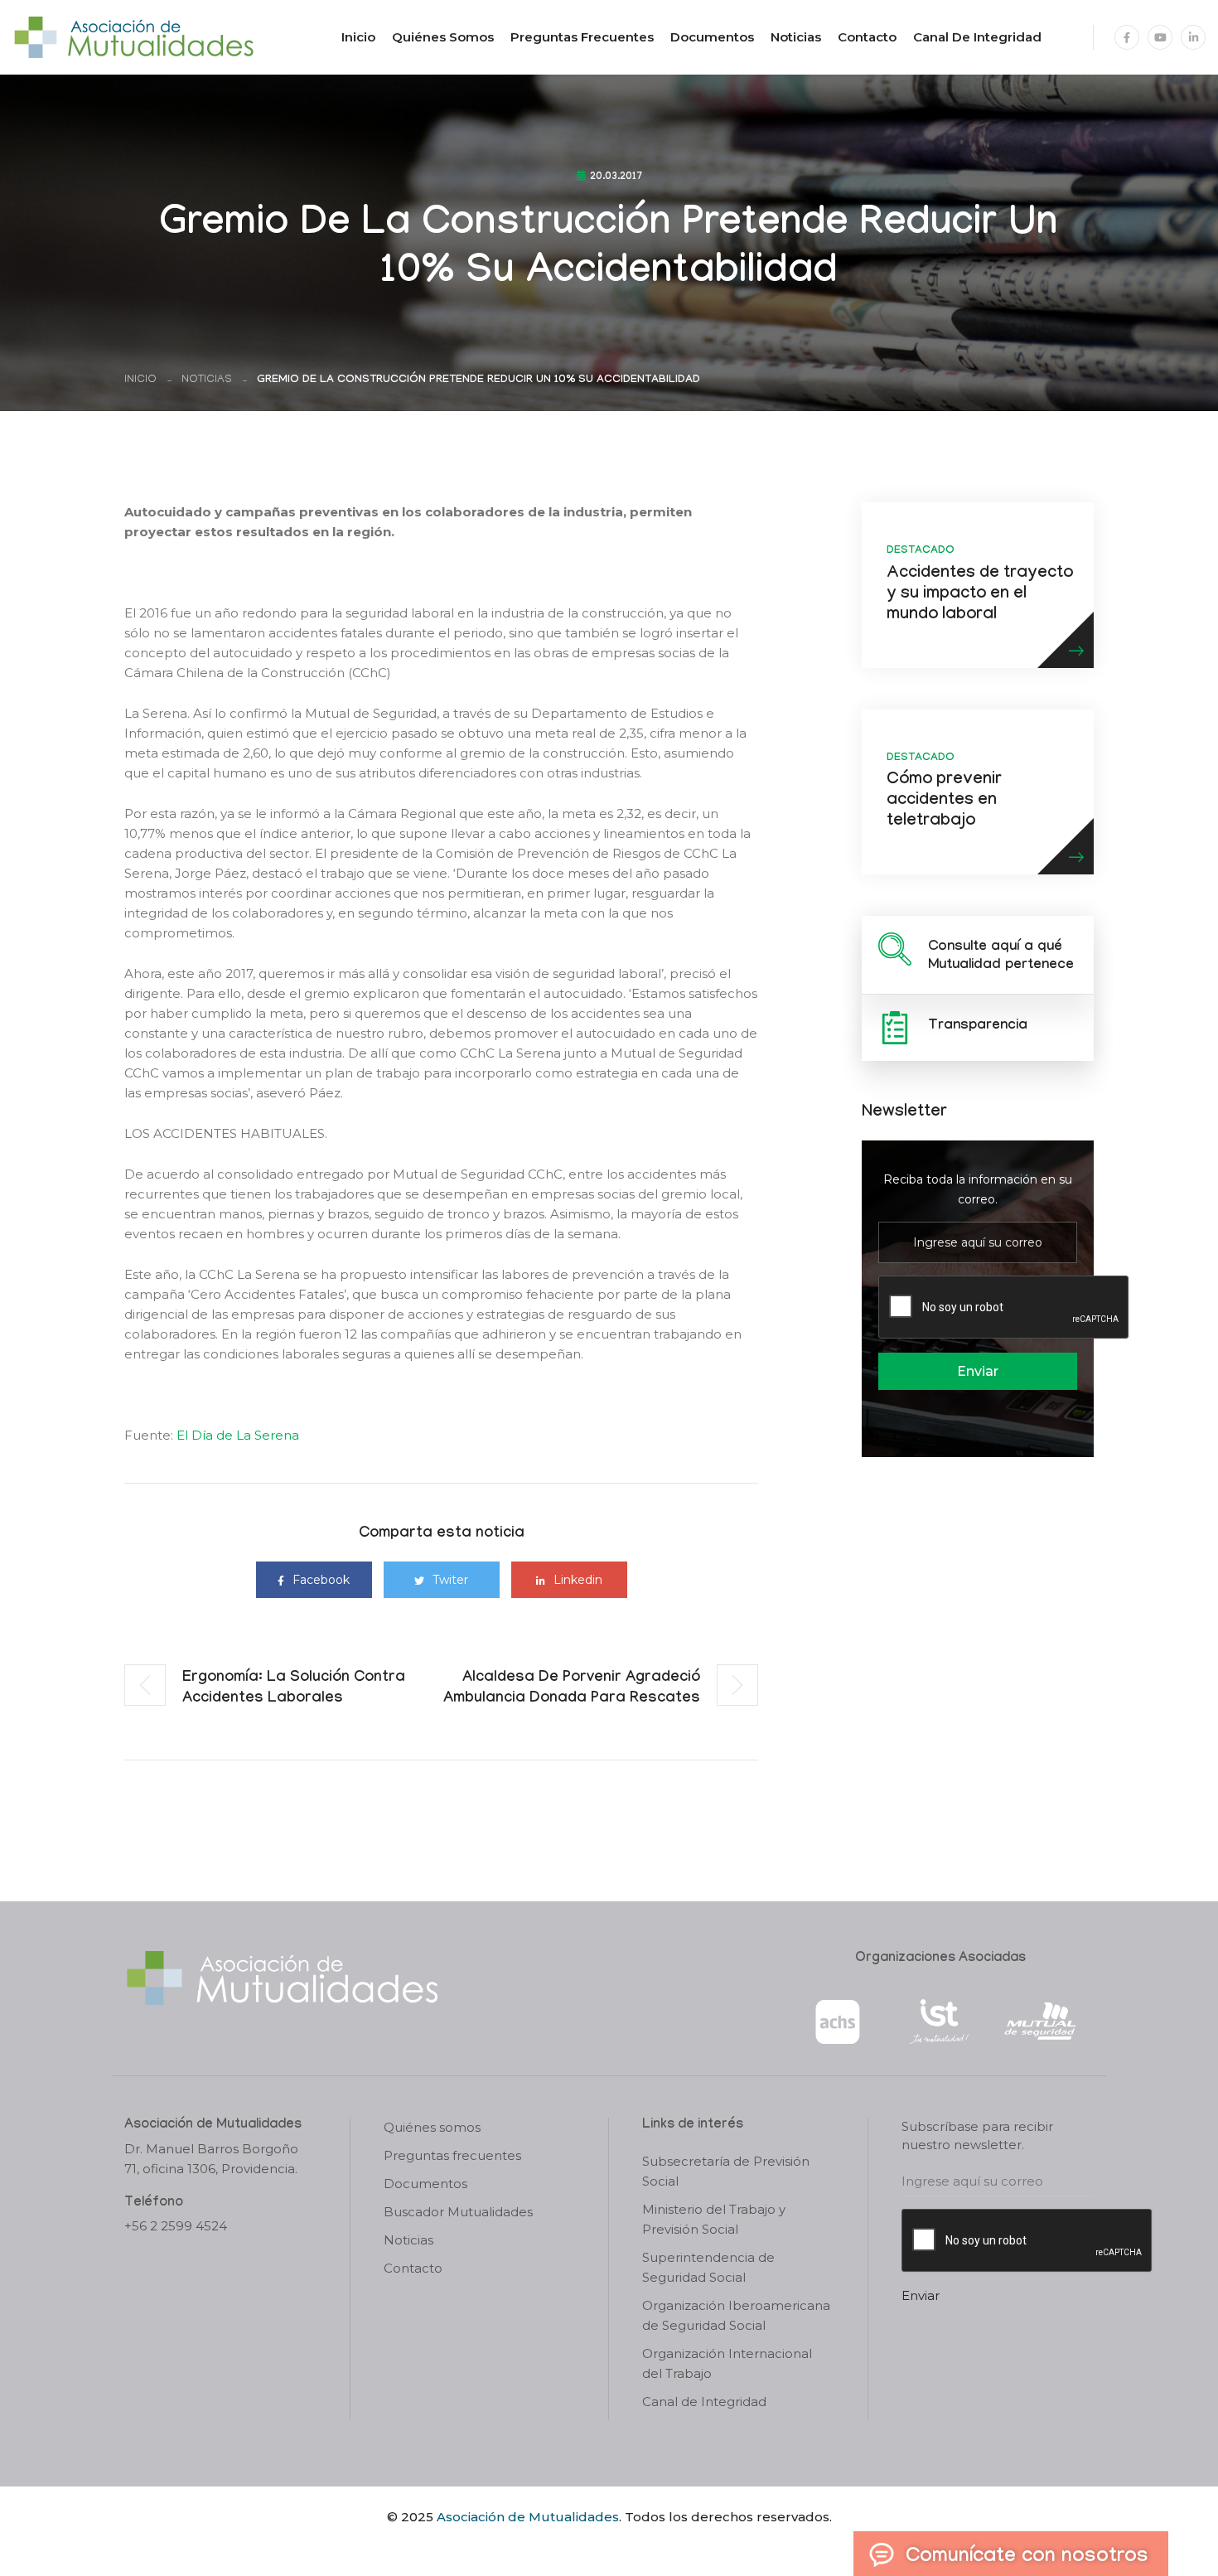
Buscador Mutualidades (458, 2212)
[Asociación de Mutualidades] (133, 36)
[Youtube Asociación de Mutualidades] (1160, 37)
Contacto (867, 37)
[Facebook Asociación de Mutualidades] (1127, 37)
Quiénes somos (443, 37)
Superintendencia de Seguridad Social (708, 2267)
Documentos (712, 37)
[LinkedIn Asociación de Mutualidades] (1193, 37)
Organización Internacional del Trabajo (727, 2363)
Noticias (796, 37)
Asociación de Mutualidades (528, 2517)
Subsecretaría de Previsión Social (726, 2171)
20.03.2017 (616, 177)
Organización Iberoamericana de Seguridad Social (736, 2315)
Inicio (358, 37)
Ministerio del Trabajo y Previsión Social (714, 2219)
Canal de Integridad (977, 37)
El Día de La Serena (238, 1435)
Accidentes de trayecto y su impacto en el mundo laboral (980, 595)
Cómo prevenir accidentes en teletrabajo (944, 801)
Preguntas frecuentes (582, 37)
